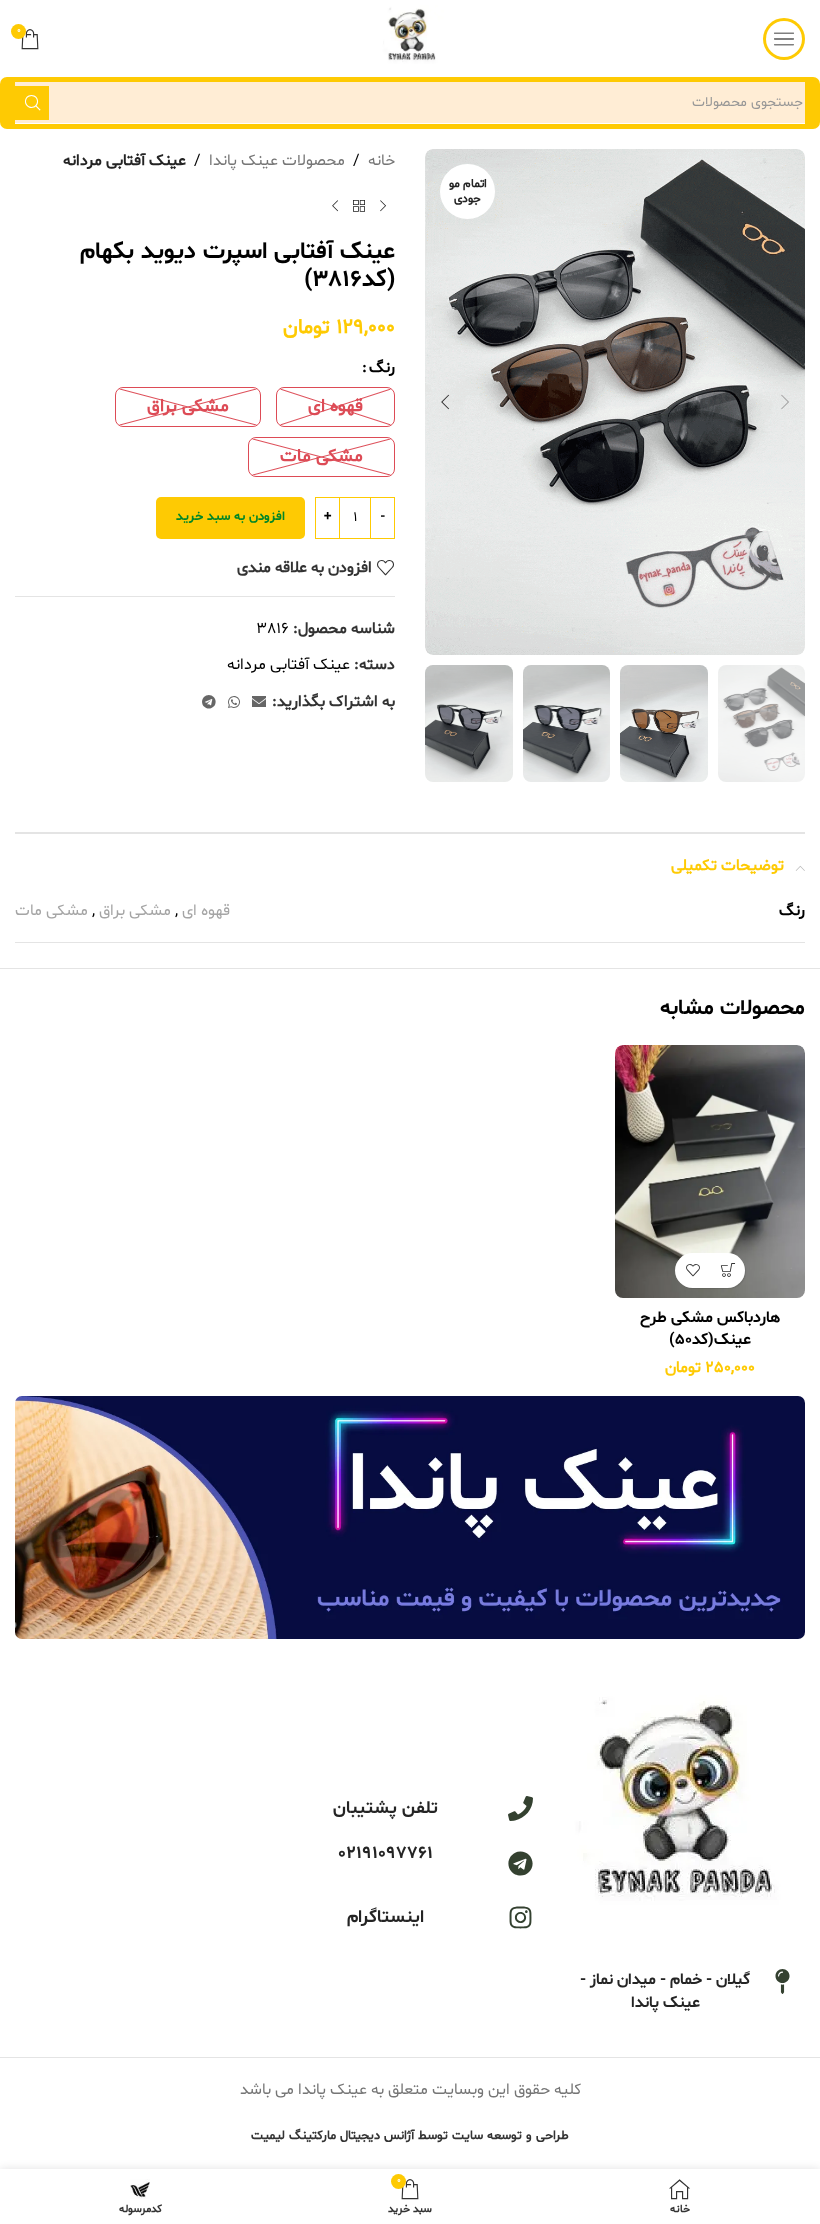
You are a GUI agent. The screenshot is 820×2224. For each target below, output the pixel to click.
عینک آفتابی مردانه (124, 161)
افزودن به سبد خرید (230, 517)
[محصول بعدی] (335, 207)
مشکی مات (51, 911)
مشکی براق (135, 911)
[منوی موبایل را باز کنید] (784, 39)
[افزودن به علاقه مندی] (692, 1270)
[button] (785, 402)
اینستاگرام (385, 1917)
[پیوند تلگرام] (209, 703)
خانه (381, 161)
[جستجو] (32, 103)
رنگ (382, 368)
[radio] (335, 407)
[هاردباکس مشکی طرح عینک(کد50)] (710, 1171)
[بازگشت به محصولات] (359, 207)
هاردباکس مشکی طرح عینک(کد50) (710, 1329)
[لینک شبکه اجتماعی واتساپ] (234, 703)
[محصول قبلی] (383, 207)
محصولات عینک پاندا (277, 161)
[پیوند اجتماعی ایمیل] (259, 703)
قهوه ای (206, 911)
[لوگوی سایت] (410, 39)
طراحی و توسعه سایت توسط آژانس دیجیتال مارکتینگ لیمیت (410, 2136)
